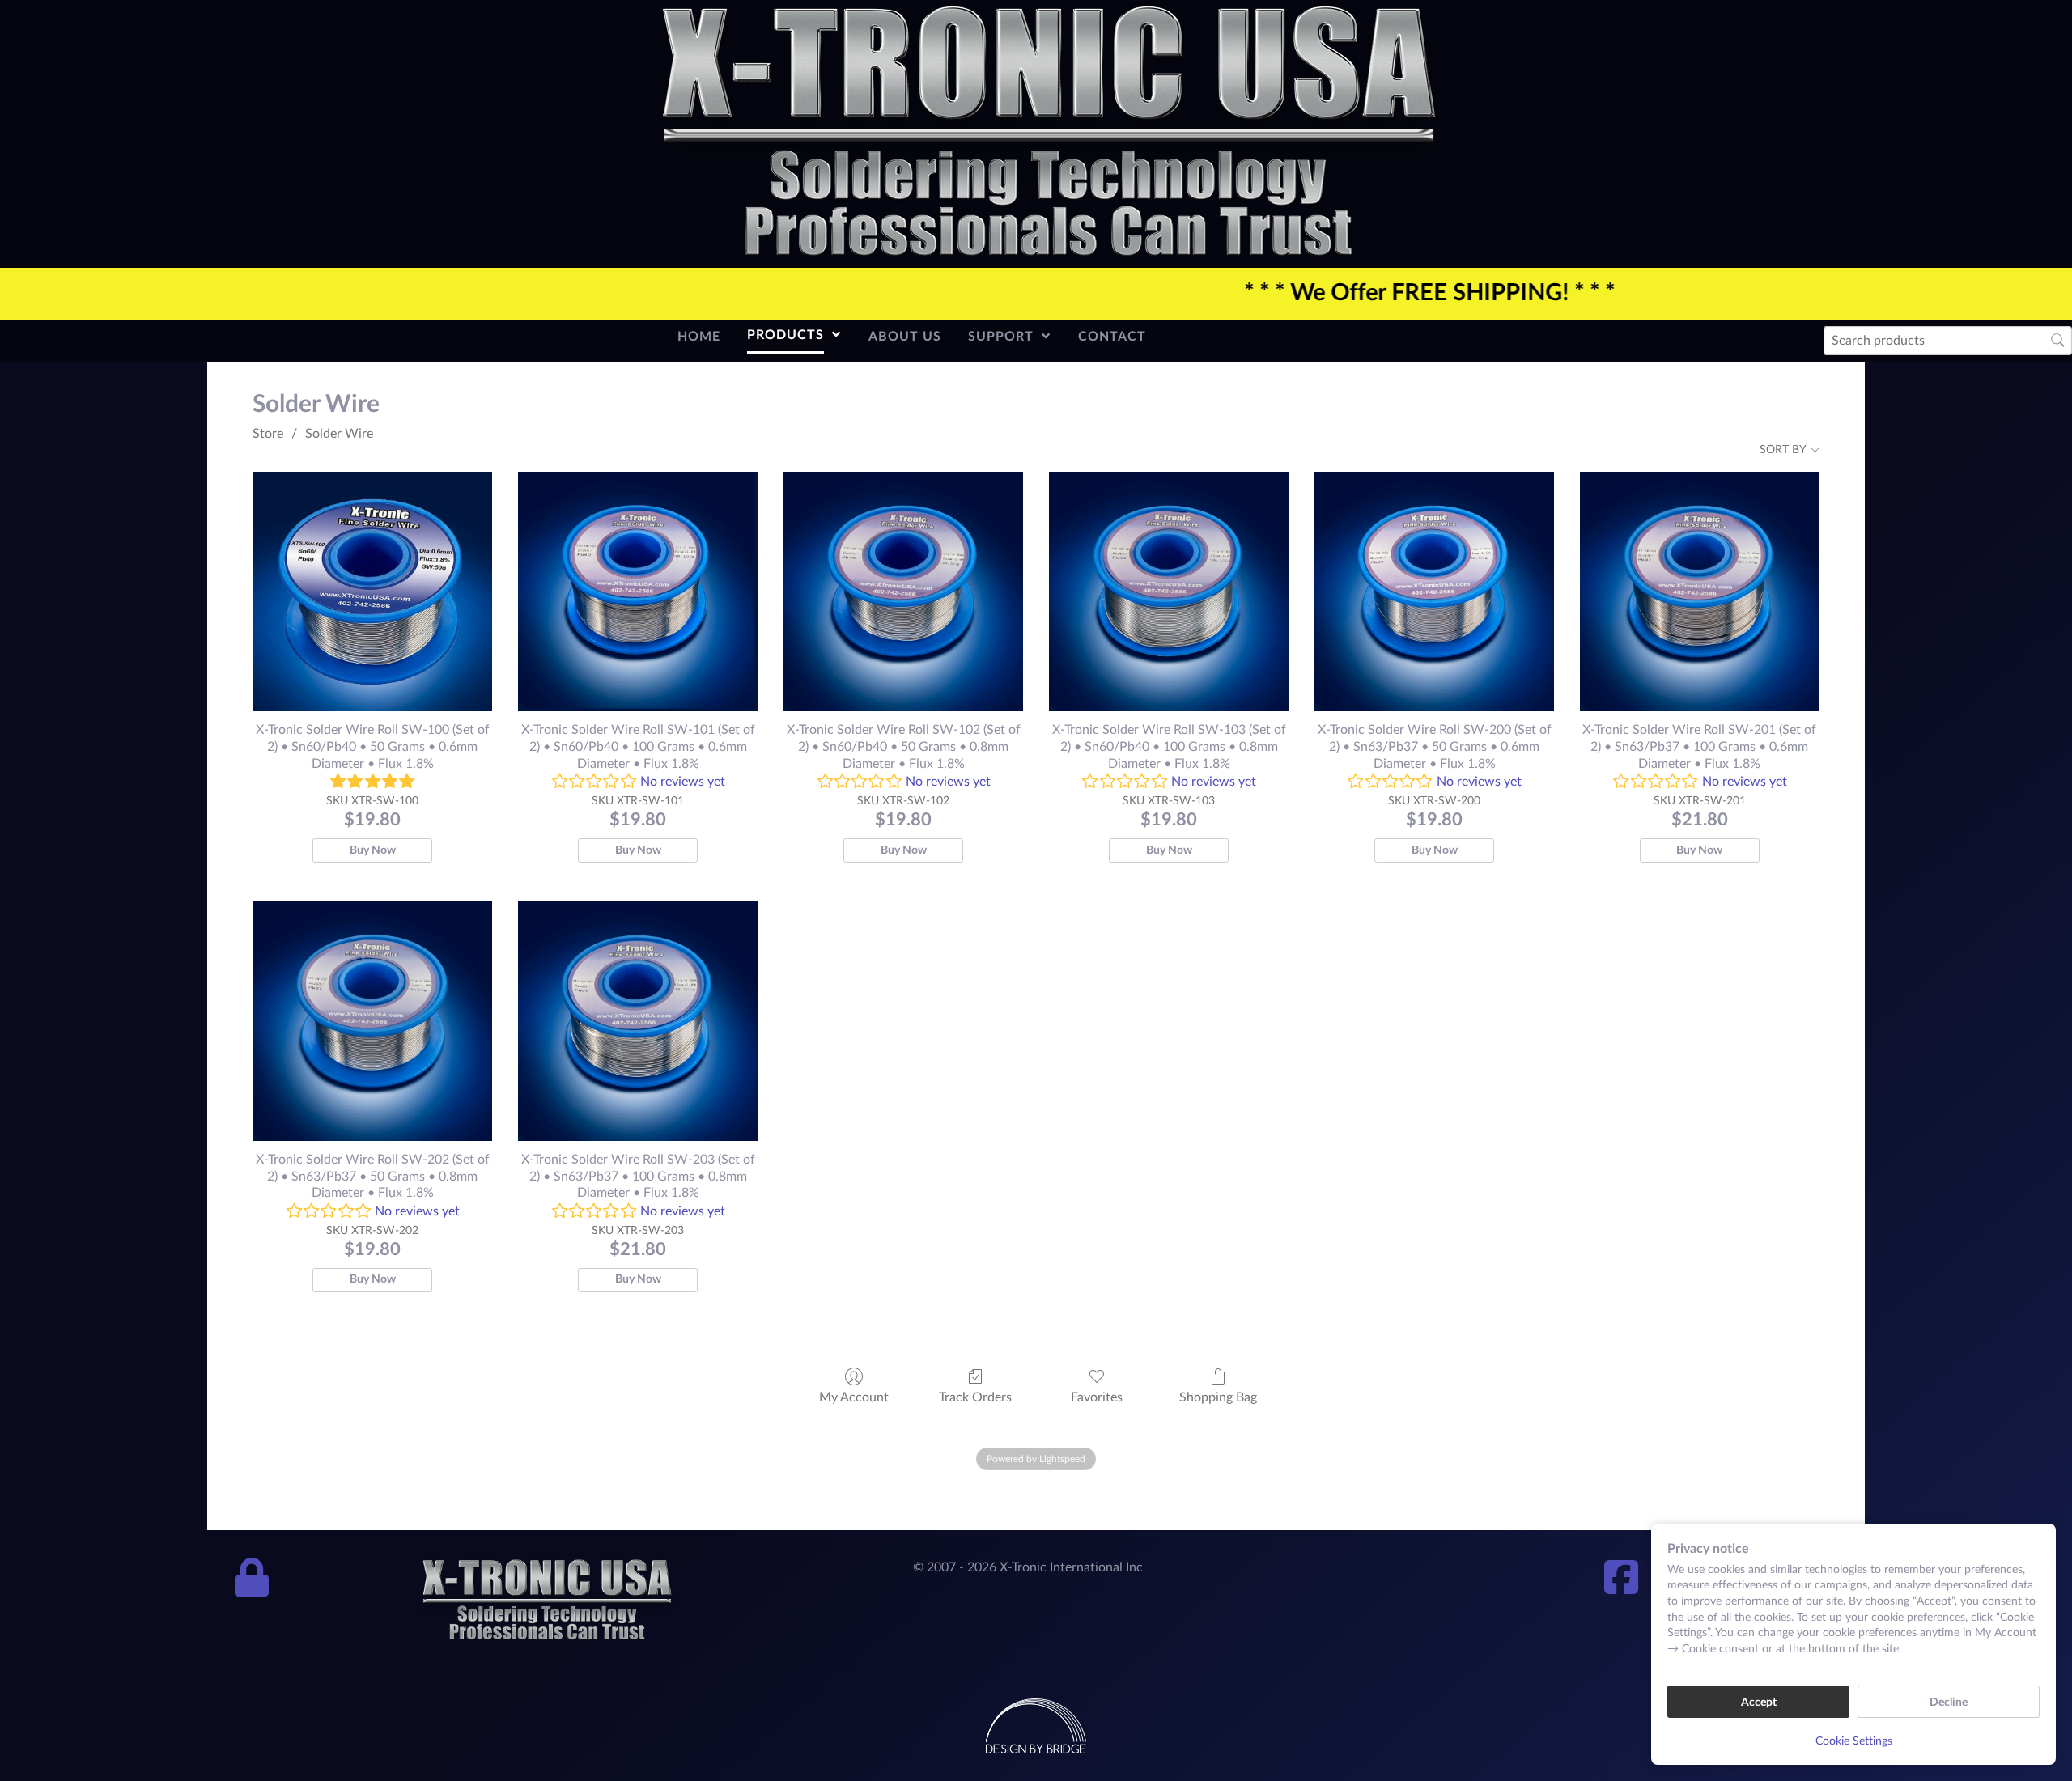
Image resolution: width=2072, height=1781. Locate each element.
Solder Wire (339, 434)
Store (268, 434)
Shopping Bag (1218, 1397)
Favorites (1097, 1397)
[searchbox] (1948, 340)
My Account (854, 1397)
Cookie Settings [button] (1854, 1741)
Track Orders (975, 1397)
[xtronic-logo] (1049, 133)
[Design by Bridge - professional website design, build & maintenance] (1036, 1725)
